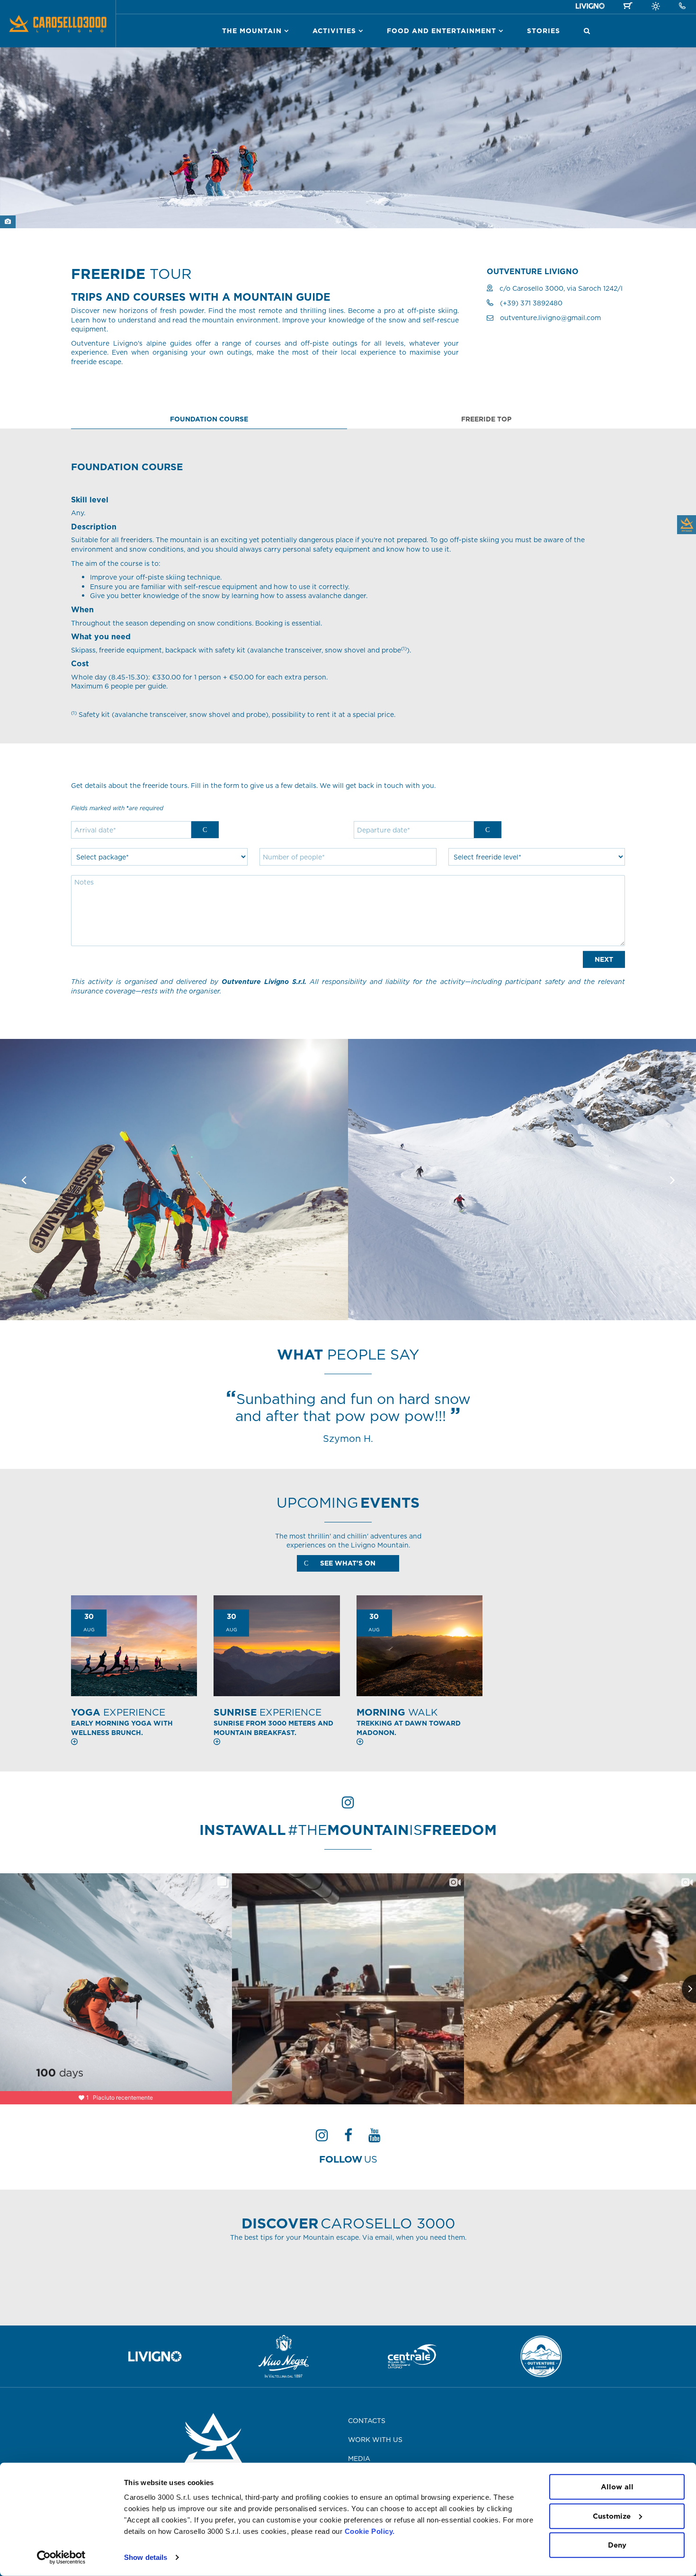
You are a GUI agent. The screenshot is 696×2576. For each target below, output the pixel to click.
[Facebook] (348, 2138)
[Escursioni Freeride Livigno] (174, 1179)
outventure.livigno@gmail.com (550, 318)
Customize (612, 2516)
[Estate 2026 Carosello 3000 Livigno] (656, 8)
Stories (544, 31)
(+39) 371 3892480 (531, 303)
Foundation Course (209, 419)
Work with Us (375, 2440)
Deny (617, 2545)
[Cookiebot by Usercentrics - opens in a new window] (61, 2558)
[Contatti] (682, 6)
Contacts (367, 2421)
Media (359, 2459)
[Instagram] (322, 2138)
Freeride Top (486, 419)
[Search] (587, 31)
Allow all (617, 2487)
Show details (146, 2557)
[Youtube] (375, 2138)
